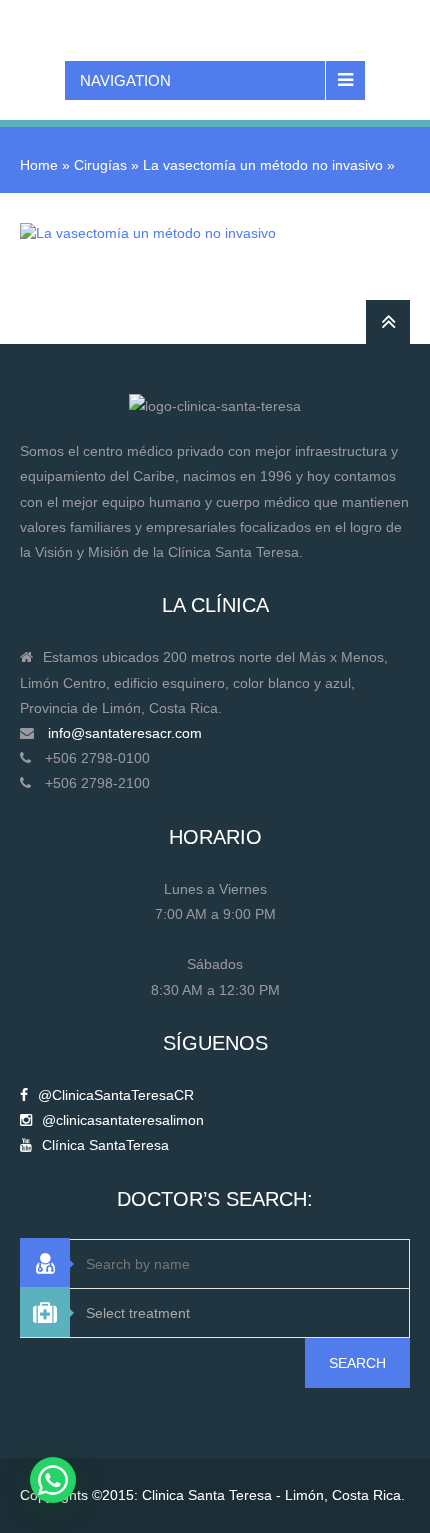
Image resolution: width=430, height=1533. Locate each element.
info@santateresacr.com (125, 733)
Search (357, 1363)
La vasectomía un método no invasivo (263, 165)
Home (39, 165)
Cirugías (100, 165)
